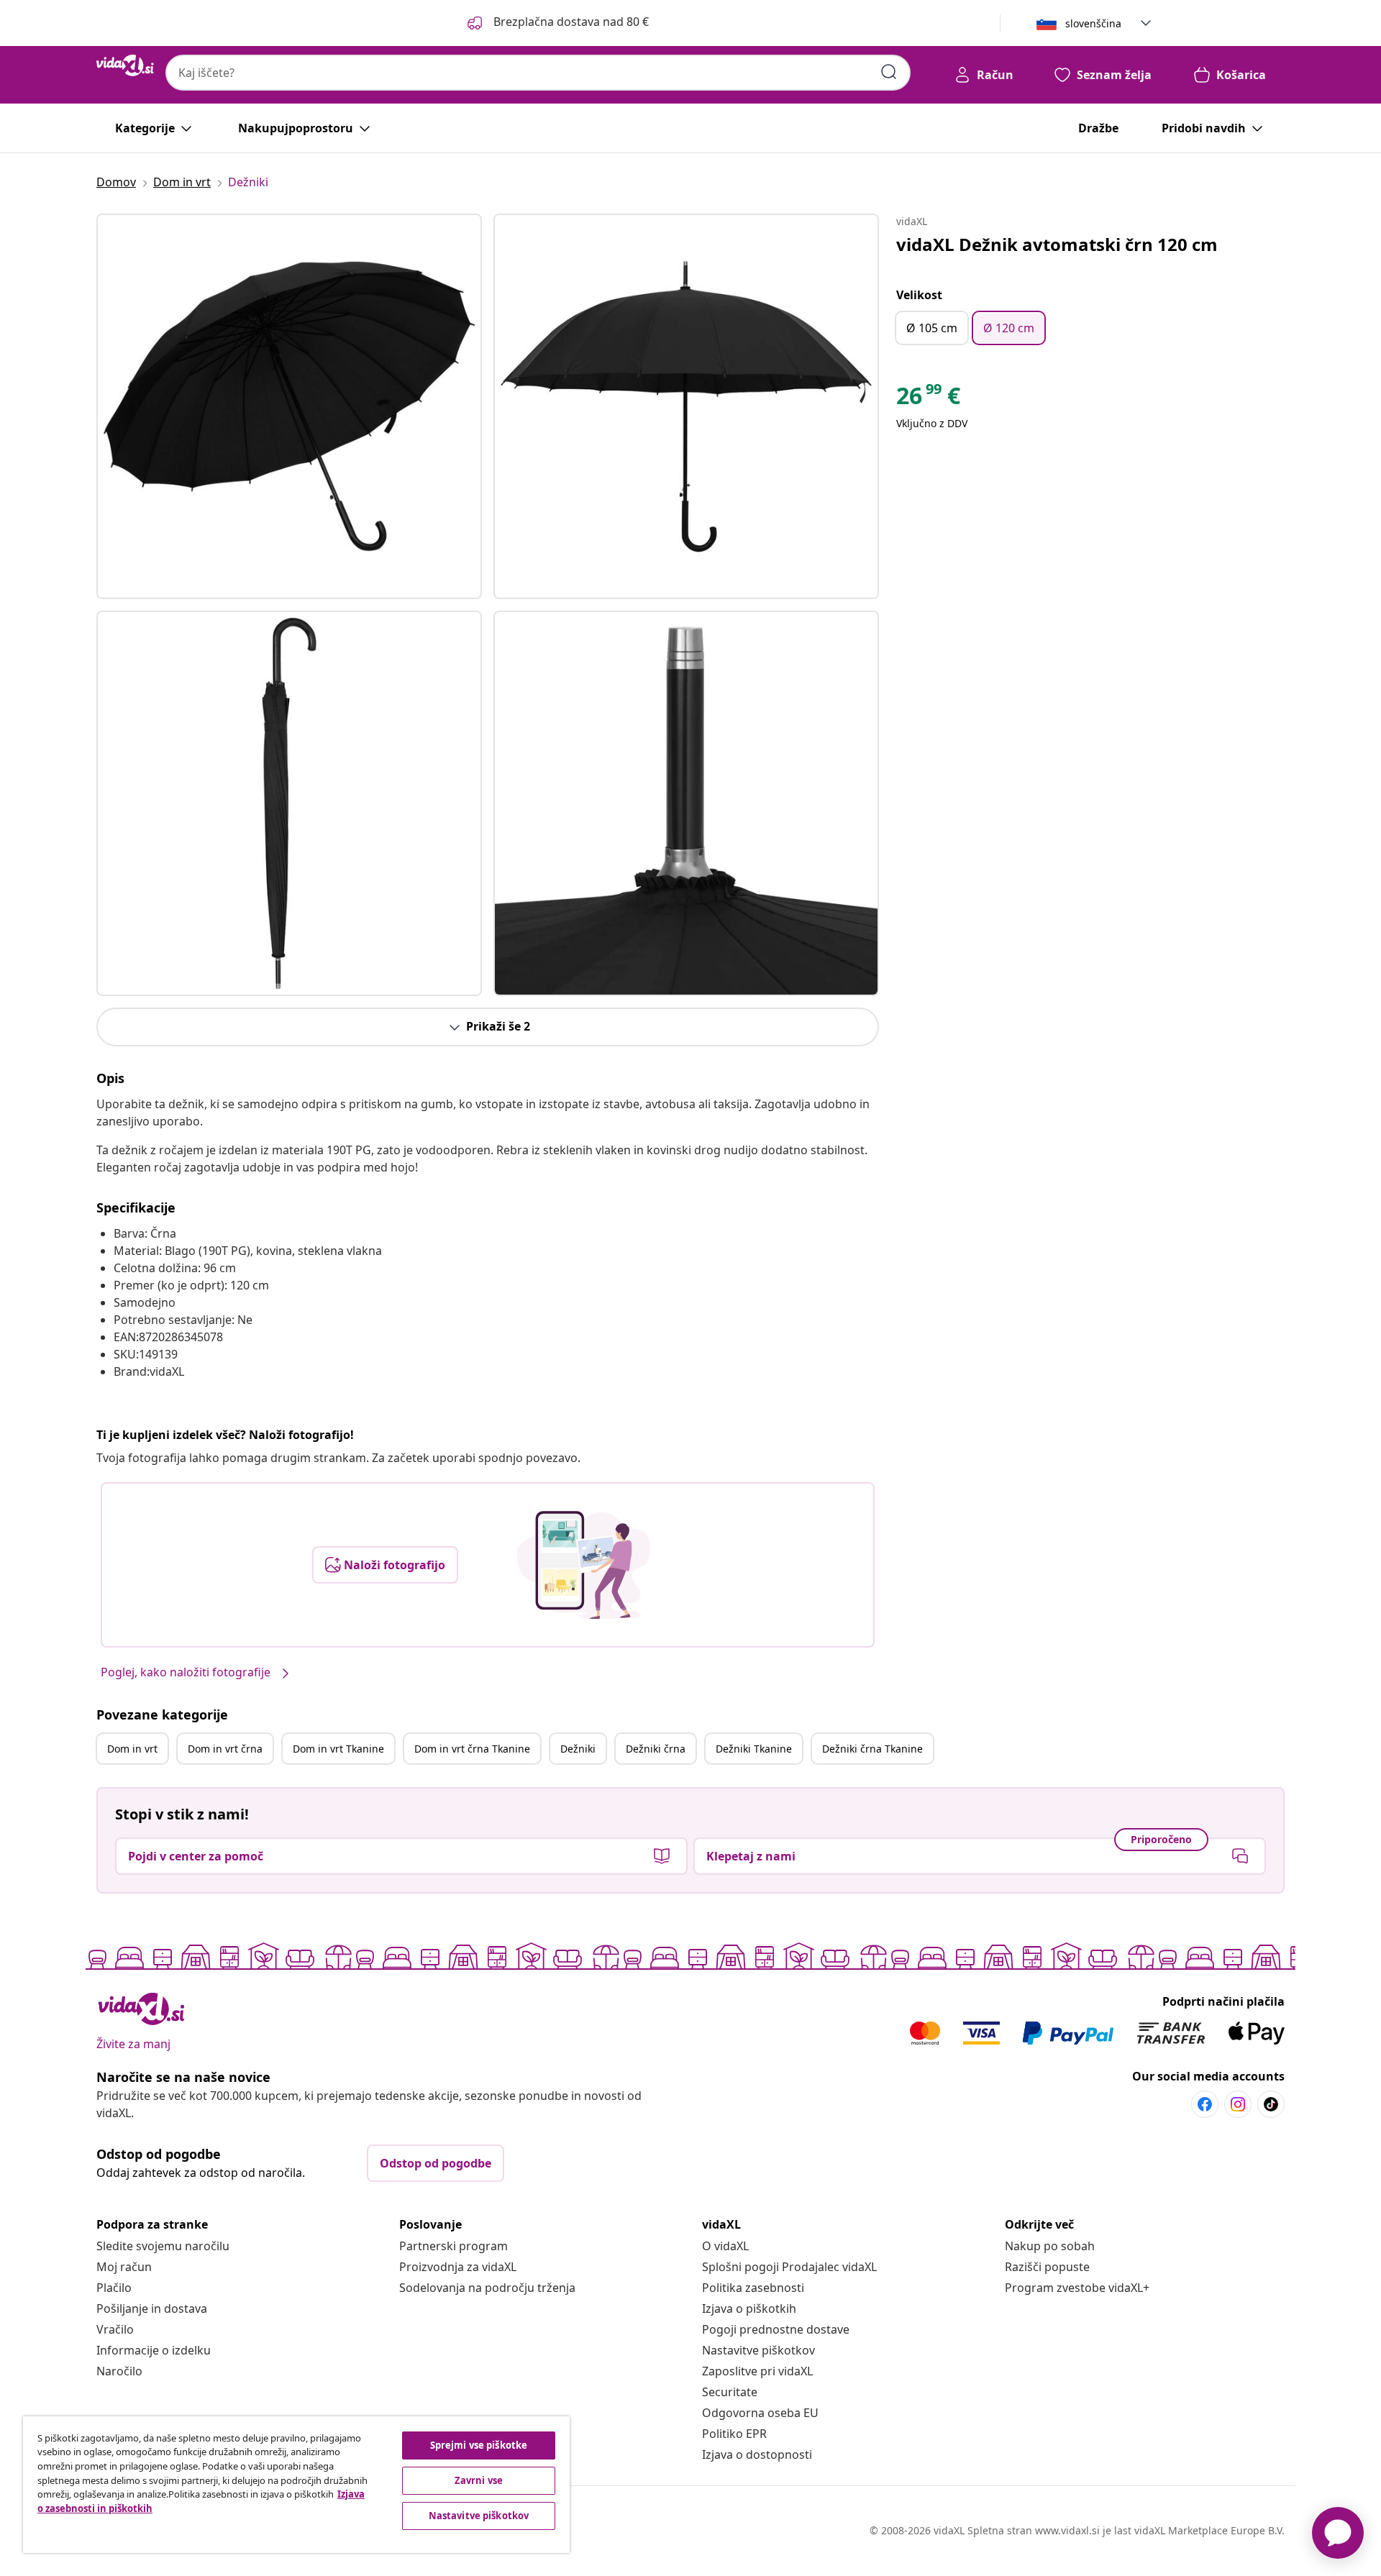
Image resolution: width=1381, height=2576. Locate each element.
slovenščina (1093, 23)
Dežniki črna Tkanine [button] (872, 1749)
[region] (296, 2485)
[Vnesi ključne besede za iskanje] (889, 72)
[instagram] (1238, 2104)
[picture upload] (584, 1565)
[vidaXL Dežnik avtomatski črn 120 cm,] (289, 406)
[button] (557, 23)
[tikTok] (1271, 2104)
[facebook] (1205, 2104)
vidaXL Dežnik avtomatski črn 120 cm (1057, 244)
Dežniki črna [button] (656, 1749)
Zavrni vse (479, 2480)
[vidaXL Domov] (125, 65)
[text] (928, 399)
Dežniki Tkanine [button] (754, 1749)
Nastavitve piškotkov (758, 2350)
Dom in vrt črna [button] (225, 1749)
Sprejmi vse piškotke (479, 2445)
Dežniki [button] (578, 1749)
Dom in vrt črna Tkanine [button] (472, 1749)
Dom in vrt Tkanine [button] (338, 1749)
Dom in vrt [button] (132, 1749)
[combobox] (538, 73)
